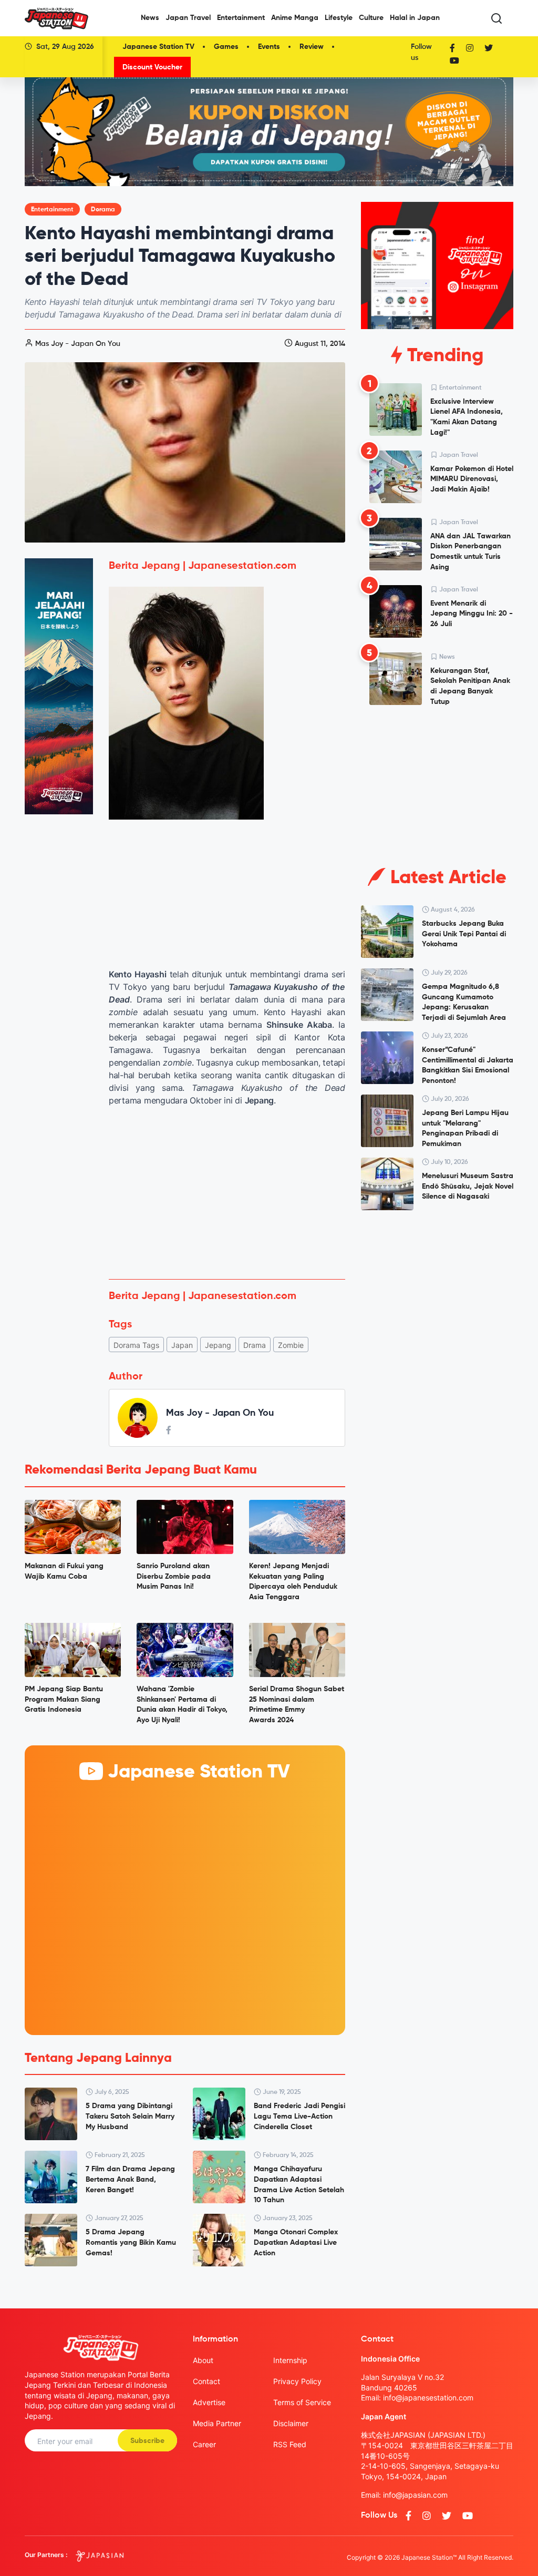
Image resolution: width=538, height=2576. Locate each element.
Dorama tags (136, 1345)
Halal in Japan (415, 18)
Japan (182, 1345)
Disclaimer (291, 2423)
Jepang (218, 1345)
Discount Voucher (152, 67)
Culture (371, 18)
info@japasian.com (415, 2495)
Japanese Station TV (158, 47)
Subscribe (147, 2441)
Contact (206, 2381)
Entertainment (241, 18)
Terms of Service (302, 2402)
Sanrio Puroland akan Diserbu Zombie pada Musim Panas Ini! (174, 1576)
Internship (290, 2360)
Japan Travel (188, 18)
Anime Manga (295, 18)
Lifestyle (339, 18)
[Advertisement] (227, 1193)
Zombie (291, 1345)
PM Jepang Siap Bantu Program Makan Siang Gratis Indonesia (64, 1699)
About (203, 2360)
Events (269, 47)
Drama (255, 1345)
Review (312, 47)
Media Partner (217, 2423)
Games (226, 47)
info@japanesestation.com (428, 2398)
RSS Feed (290, 2444)
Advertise (209, 2402)
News (150, 18)
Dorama (103, 210)
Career (204, 2444)
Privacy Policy (297, 2381)
